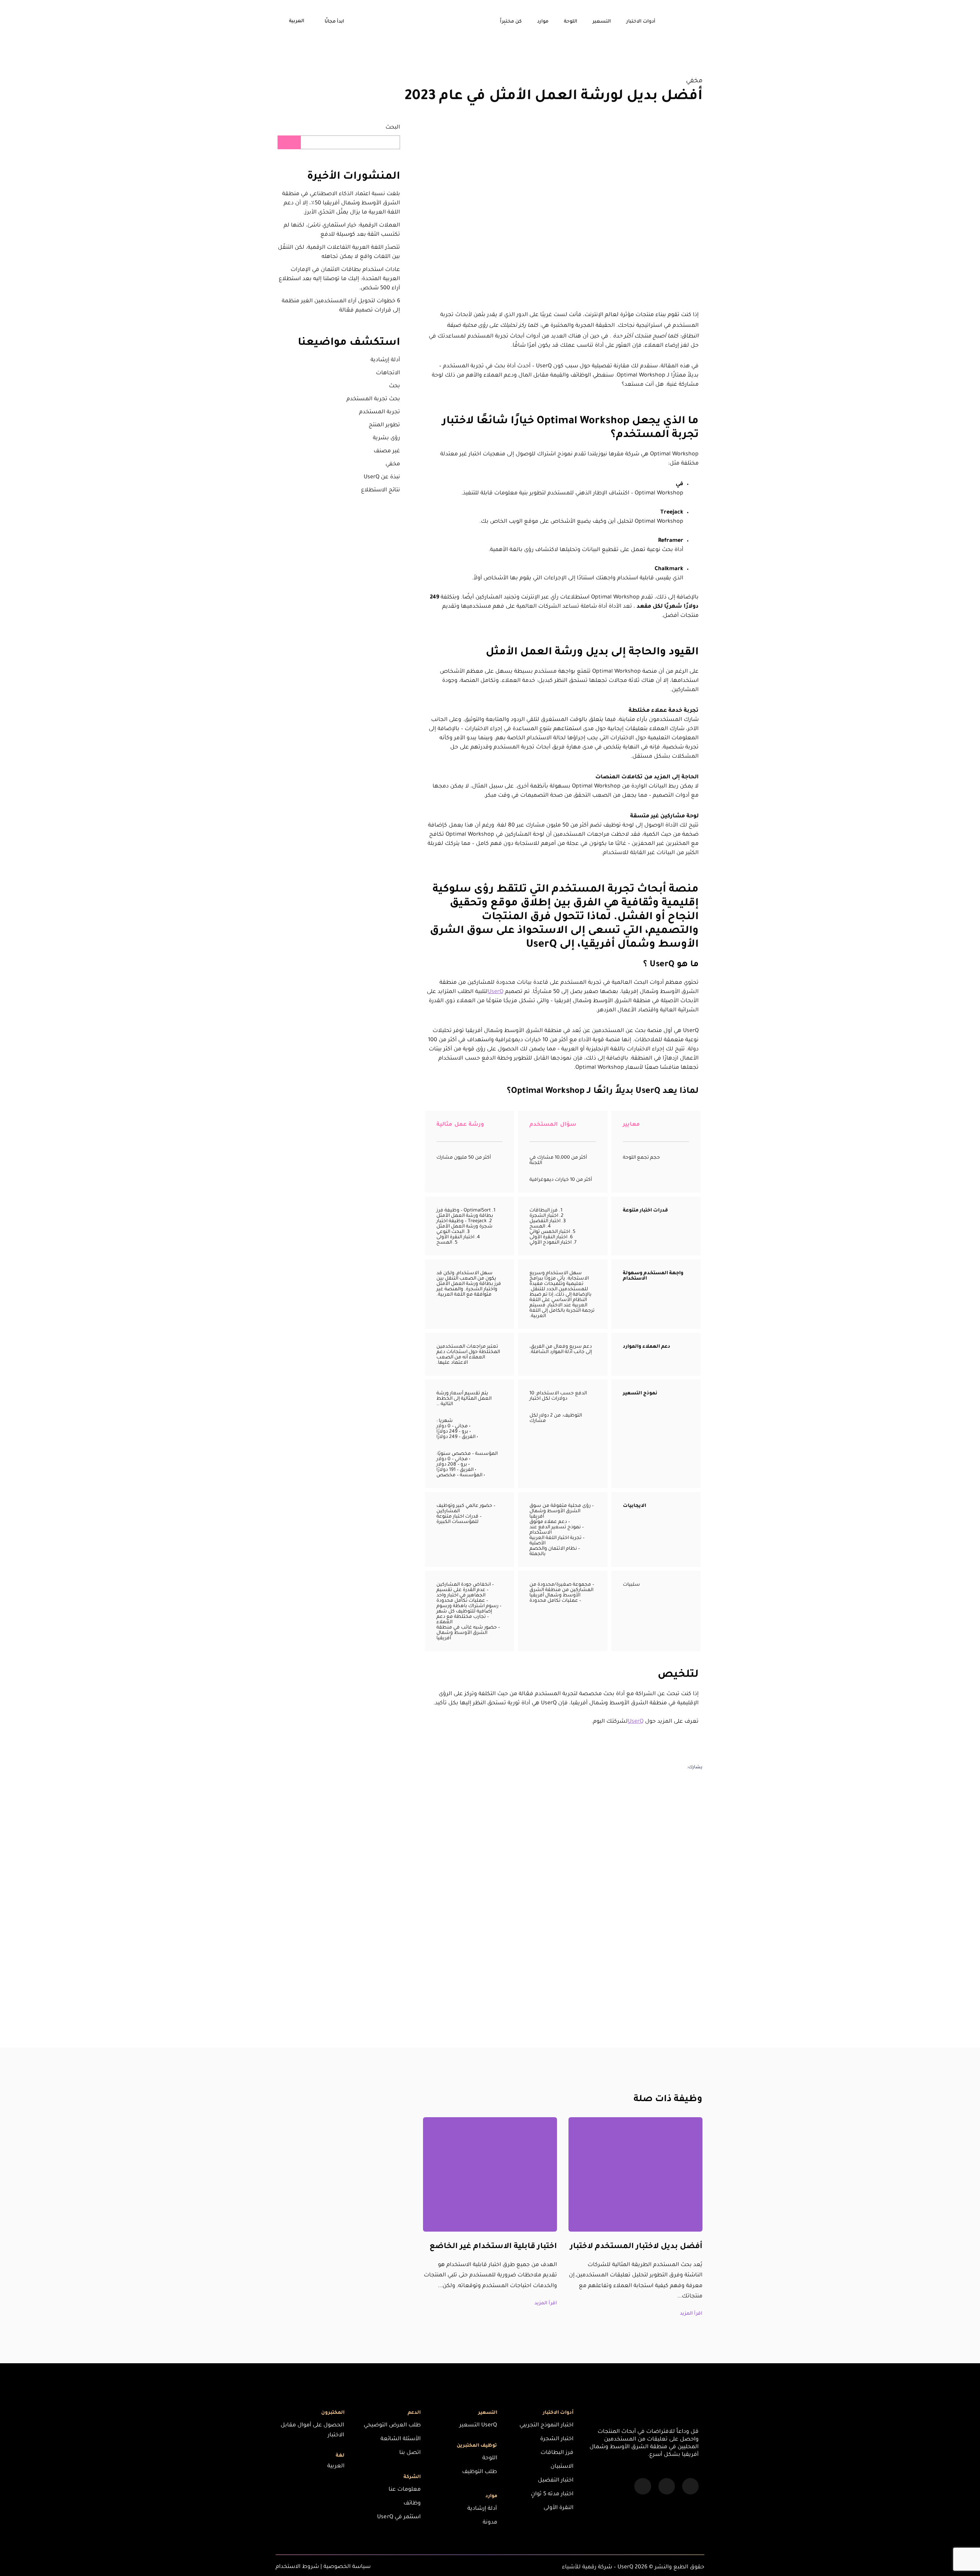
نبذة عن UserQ (382, 478)
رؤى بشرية (386, 439)
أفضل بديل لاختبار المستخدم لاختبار (636, 2247)
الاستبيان (562, 2467)
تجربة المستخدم (380, 412)
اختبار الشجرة (557, 2439)
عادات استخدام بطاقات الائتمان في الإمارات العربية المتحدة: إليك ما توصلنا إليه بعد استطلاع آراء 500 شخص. (339, 279)
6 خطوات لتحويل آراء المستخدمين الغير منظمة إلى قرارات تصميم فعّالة (341, 306)
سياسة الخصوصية (347, 2567)
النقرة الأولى (559, 2508)
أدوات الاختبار (641, 22)
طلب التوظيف (479, 2472)
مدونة (490, 2523)
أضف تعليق (669, 2023)
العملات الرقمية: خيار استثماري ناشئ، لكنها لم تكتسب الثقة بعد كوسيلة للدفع (342, 230)
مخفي (694, 81)
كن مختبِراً (511, 22)
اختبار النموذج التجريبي (546, 2426)
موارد (543, 22)
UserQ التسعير (478, 2426)
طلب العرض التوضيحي (392, 2426)
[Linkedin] (690, 2486)
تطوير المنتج (384, 426)
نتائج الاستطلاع (381, 491)
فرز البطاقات (557, 2453)
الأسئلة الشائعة (401, 2439)
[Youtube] (643, 2486)
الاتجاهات (388, 373)
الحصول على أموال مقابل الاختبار (312, 2431)
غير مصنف (387, 452)
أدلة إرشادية (385, 360)
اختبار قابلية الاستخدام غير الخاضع (493, 2247)
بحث (394, 386)
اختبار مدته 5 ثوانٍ (552, 2494)
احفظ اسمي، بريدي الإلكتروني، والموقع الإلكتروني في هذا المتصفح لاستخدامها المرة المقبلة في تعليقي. (566, 1919)
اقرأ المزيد (691, 2314)
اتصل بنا (410, 2453)
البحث (393, 128)
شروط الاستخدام (297, 2567)
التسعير (602, 22)
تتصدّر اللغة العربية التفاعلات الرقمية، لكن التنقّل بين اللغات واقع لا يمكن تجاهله (339, 253)
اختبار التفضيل (556, 2481)
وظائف (412, 2504)
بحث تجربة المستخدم (373, 399)
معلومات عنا (405, 2490)
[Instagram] (667, 2486)
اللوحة (571, 22)
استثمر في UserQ (399, 2517)
